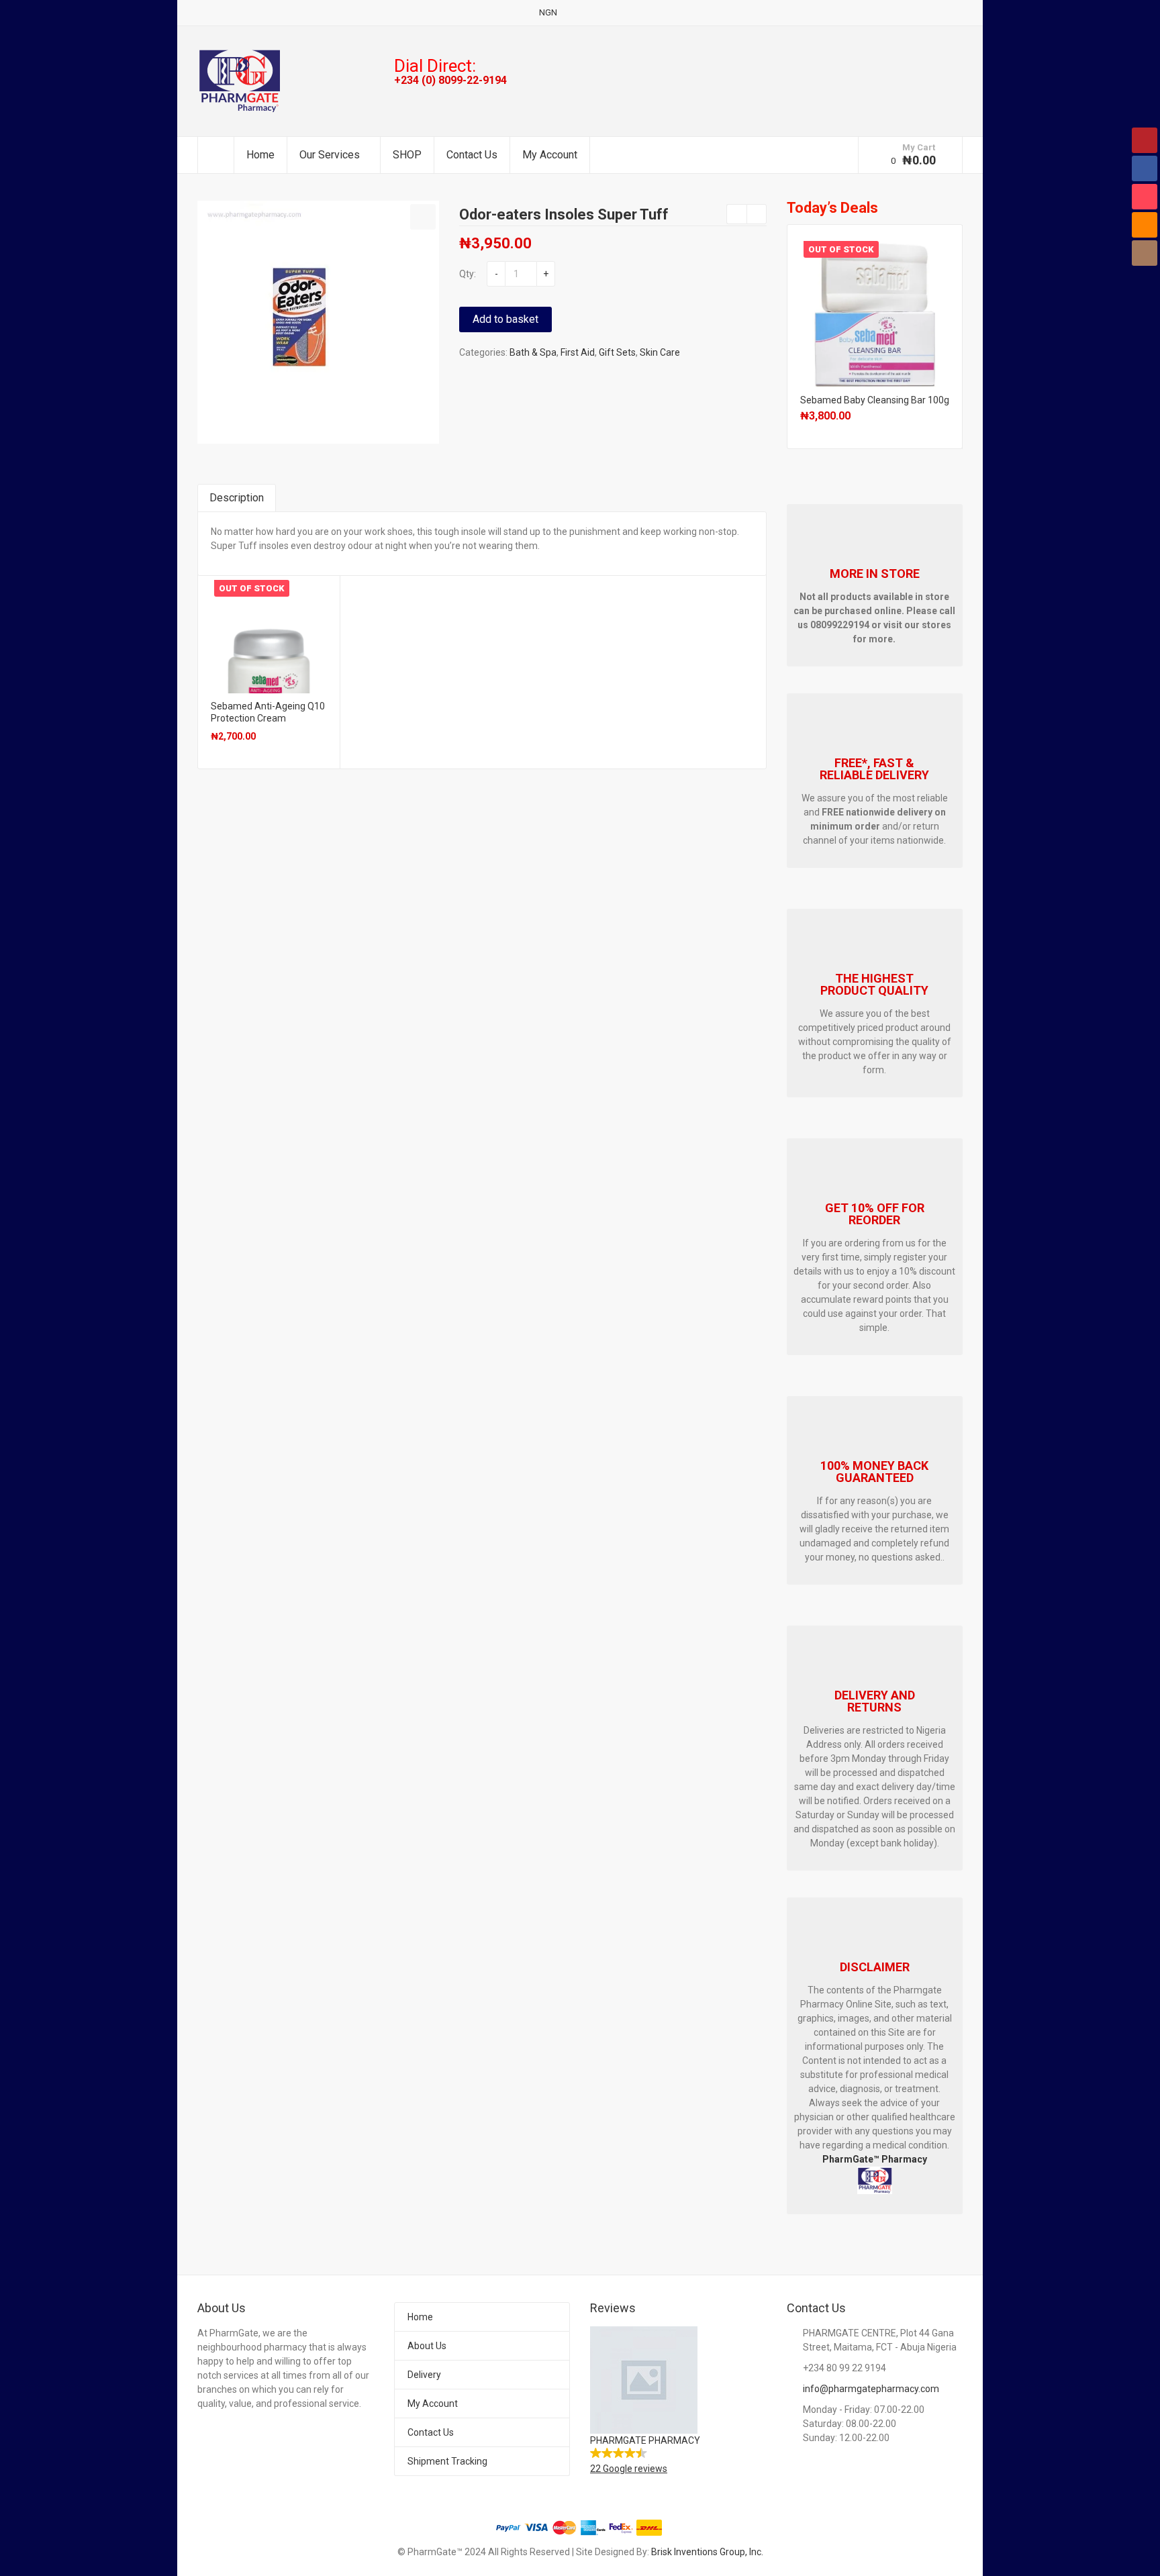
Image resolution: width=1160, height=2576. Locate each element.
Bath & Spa (533, 352)
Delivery (424, 2375)
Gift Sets (617, 352)
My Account (550, 155)
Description (237, 498)
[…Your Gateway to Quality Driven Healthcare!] (239, 81)
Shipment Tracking (447, 2461)
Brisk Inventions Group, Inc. (707, 2552)
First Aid (578, 352)
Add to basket (505, 319)
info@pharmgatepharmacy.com (871, 2389)
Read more (269, 632)
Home (260, 155)
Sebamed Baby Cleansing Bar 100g (875, 400)
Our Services (330, 155)
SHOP (407, 155)
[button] (423, 217)
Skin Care (660, 352)
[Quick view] (212, 749)
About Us (427, 2346)
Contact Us (472, 155)
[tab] (237, 498)
